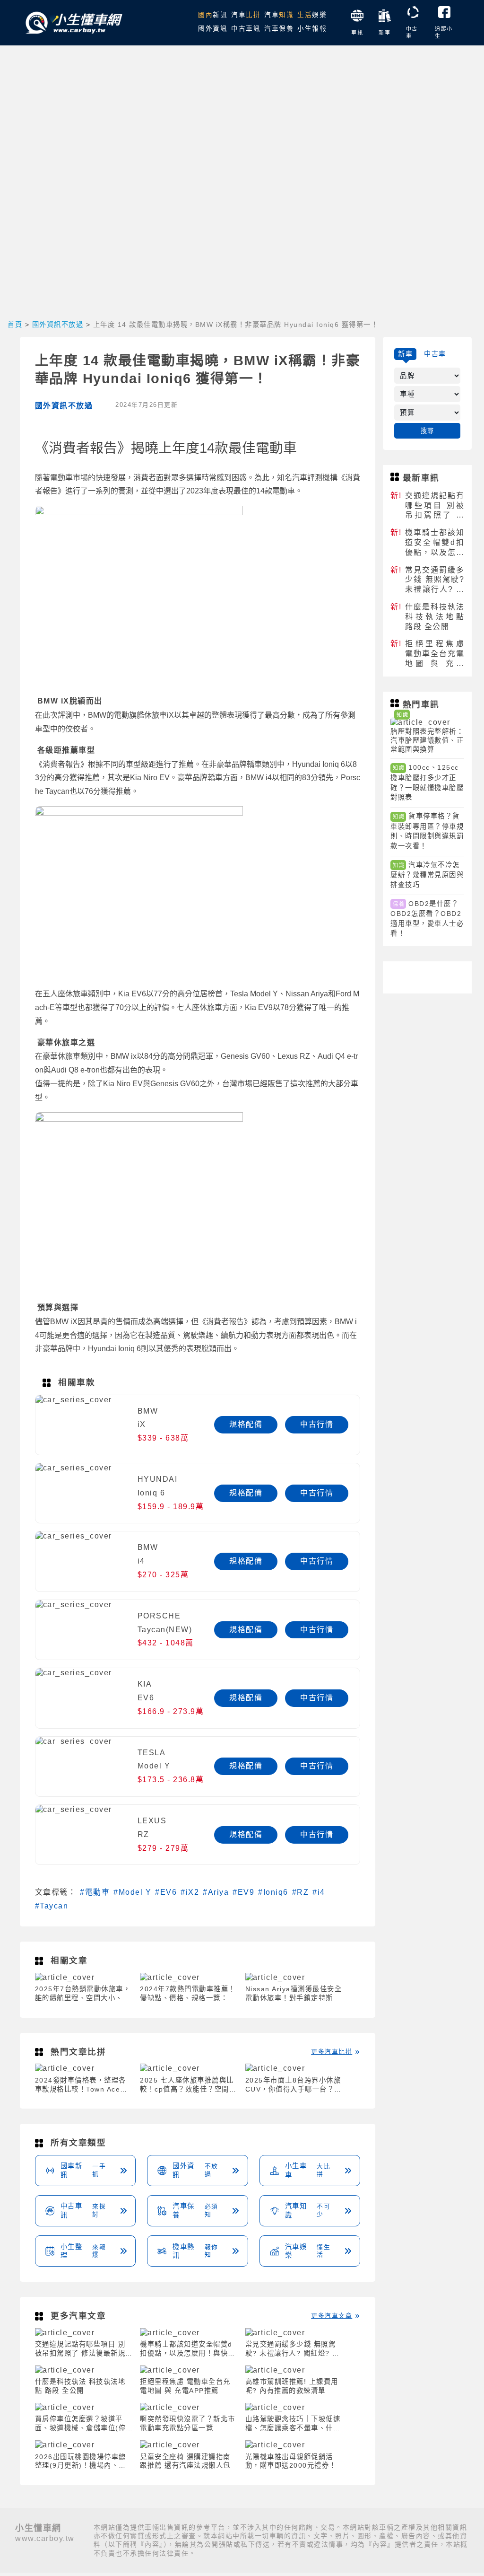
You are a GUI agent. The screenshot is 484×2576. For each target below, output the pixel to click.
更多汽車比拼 (332, 2052)
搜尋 (428, 431)
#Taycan (52, 1906)
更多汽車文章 (332, 2316)
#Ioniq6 (273, 1892)
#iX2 (190, 1892)
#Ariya (216, 1892)
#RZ (301, 1892)
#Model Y (132, 1892)
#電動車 (95, 1892)
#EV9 (243, 1892)
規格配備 (246, 1424)
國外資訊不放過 (58, 325)
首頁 (15, 325)
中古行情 (317, 1424)
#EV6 (166, 1892)
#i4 (319, 1892)
